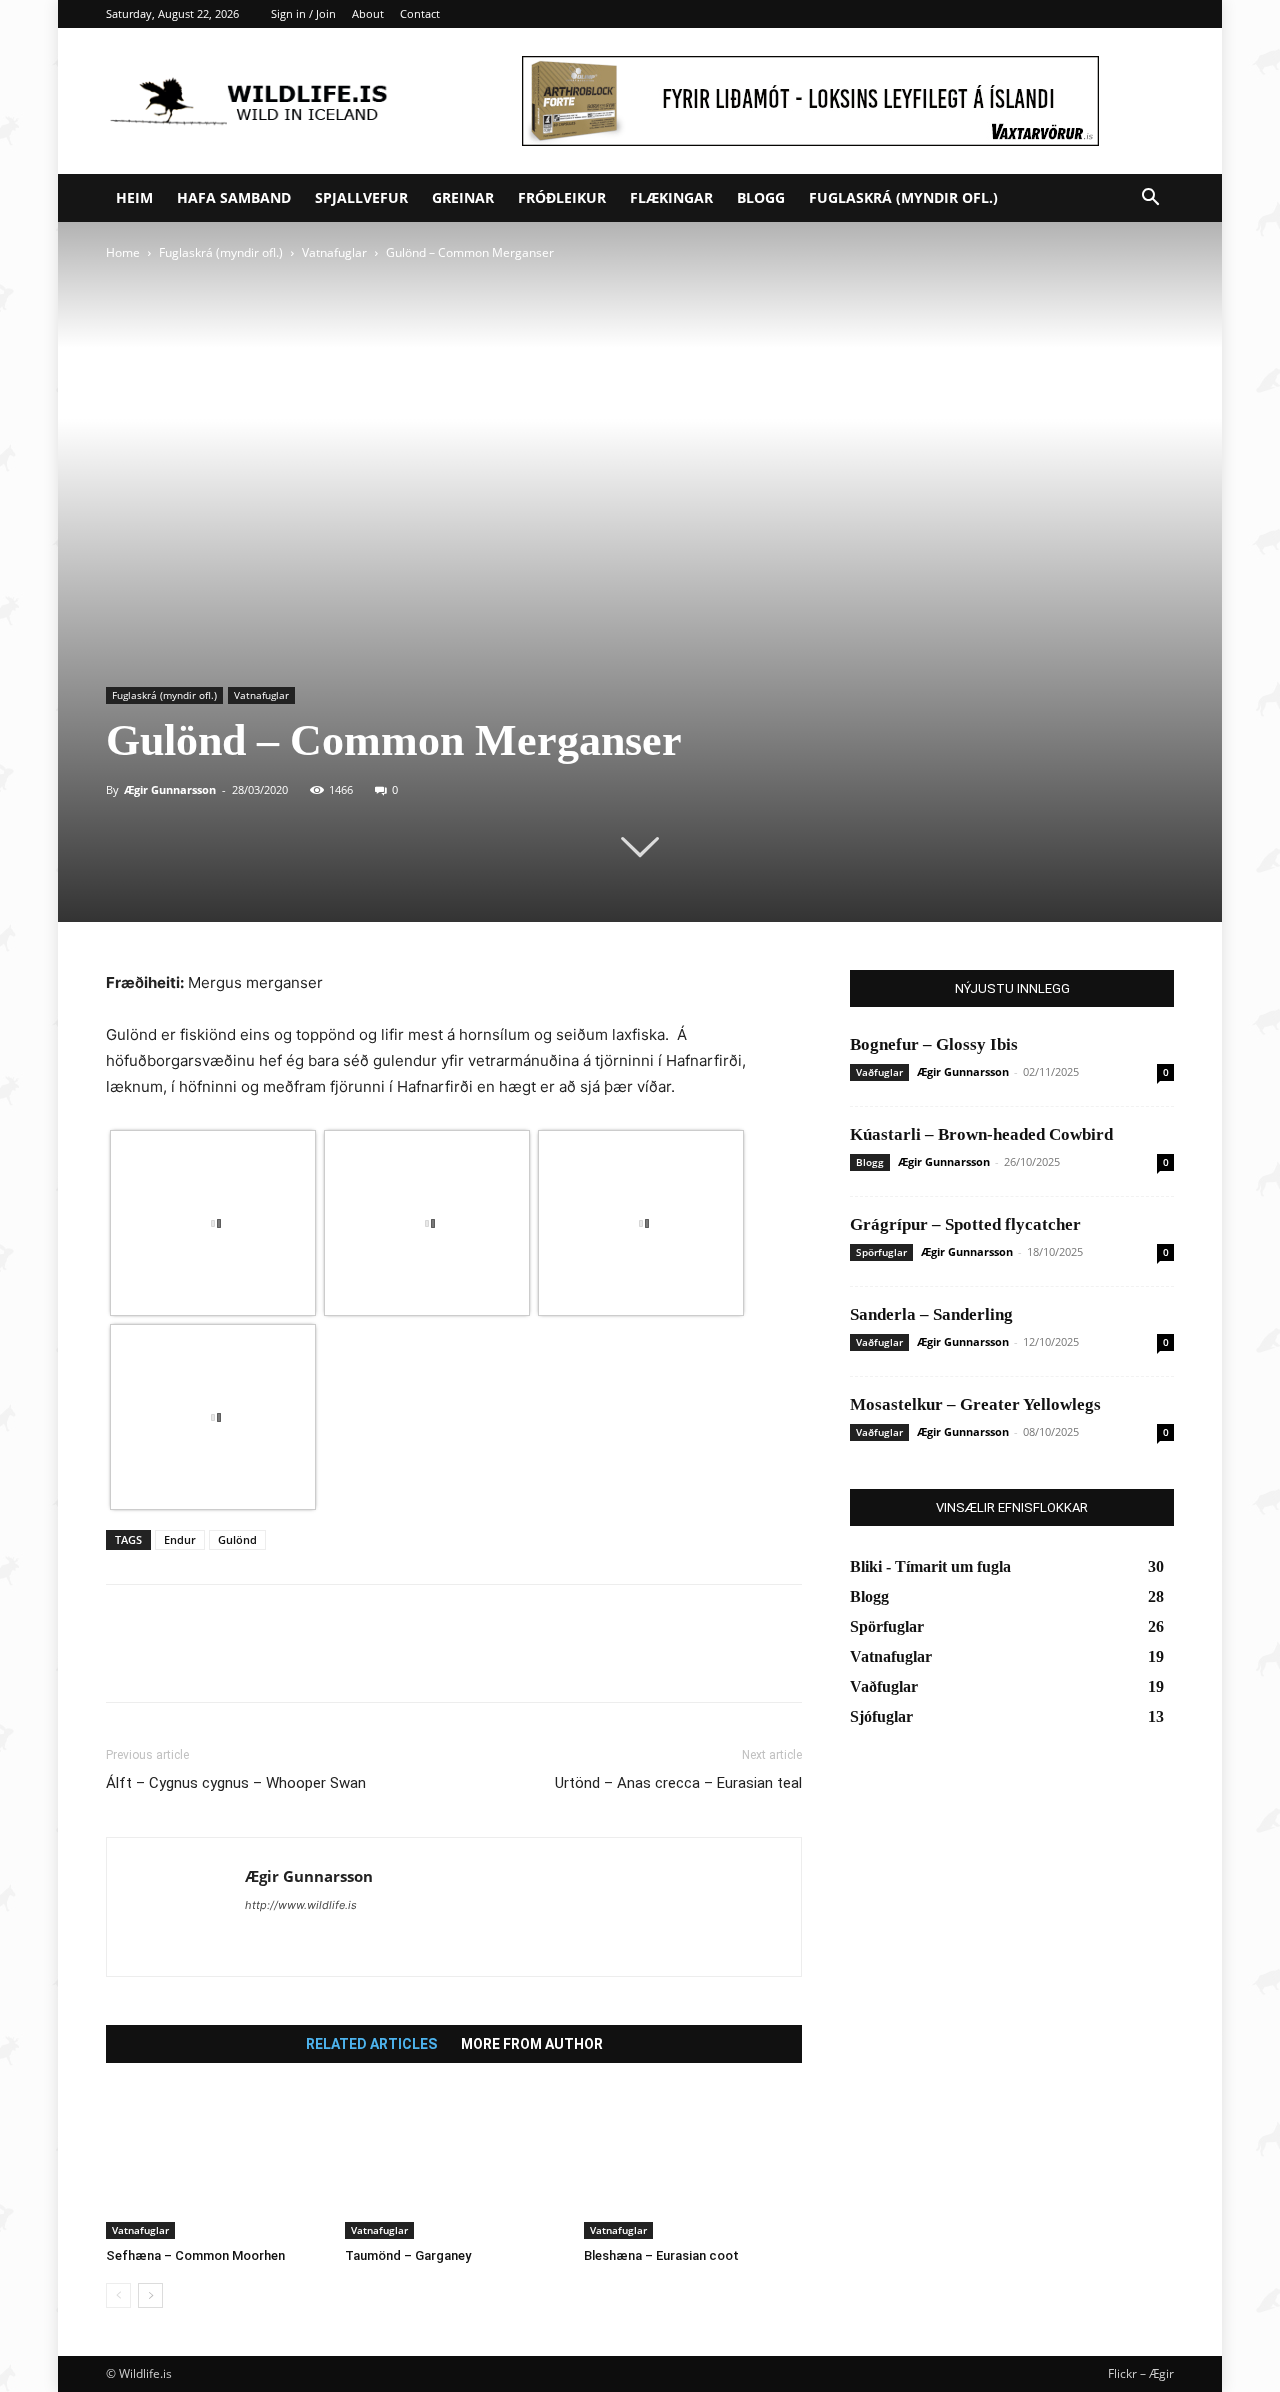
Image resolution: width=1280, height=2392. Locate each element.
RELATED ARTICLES (371, 2044)
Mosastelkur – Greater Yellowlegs (975, 1404)
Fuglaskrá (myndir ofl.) (903, 197)
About (368, 13)
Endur (180, 1539)
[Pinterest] (218, 1661)
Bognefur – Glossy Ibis (934, 1044)
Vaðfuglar (879, 1072)
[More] (311, 1661)
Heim (134, 197)
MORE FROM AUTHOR (532, 2044)
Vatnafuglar (334, 252)
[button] (1150, 199)
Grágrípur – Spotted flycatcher (965, 1224)
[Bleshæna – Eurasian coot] (693, 2164)
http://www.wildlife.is (301, 1905)
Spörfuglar (881, 1252)
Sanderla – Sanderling (931, 1314)
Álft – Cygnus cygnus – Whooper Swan (236, 1783)
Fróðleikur (562, 197)
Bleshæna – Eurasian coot (661, 2255)
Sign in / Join (303, 13)
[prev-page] (118, 2295)
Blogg (761, 197)
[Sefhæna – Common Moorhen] (215, 2164)
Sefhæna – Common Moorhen (195, 2255)
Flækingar (671, 197)
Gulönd (237, 1539)
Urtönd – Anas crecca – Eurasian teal (678, 1783)
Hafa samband (234, 197)
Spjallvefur (361, 197)
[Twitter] (172, 1661)
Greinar (463, 197)
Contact (420, 13)
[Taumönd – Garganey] (454, 2164)
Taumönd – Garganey (408, 2255)
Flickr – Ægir (1141, 2373)
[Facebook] (126, 1661)
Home (123, 252)
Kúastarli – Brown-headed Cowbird (981, 1134)
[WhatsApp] (264, 1661)
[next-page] (150, 2295)
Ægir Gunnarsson (170, 789)
